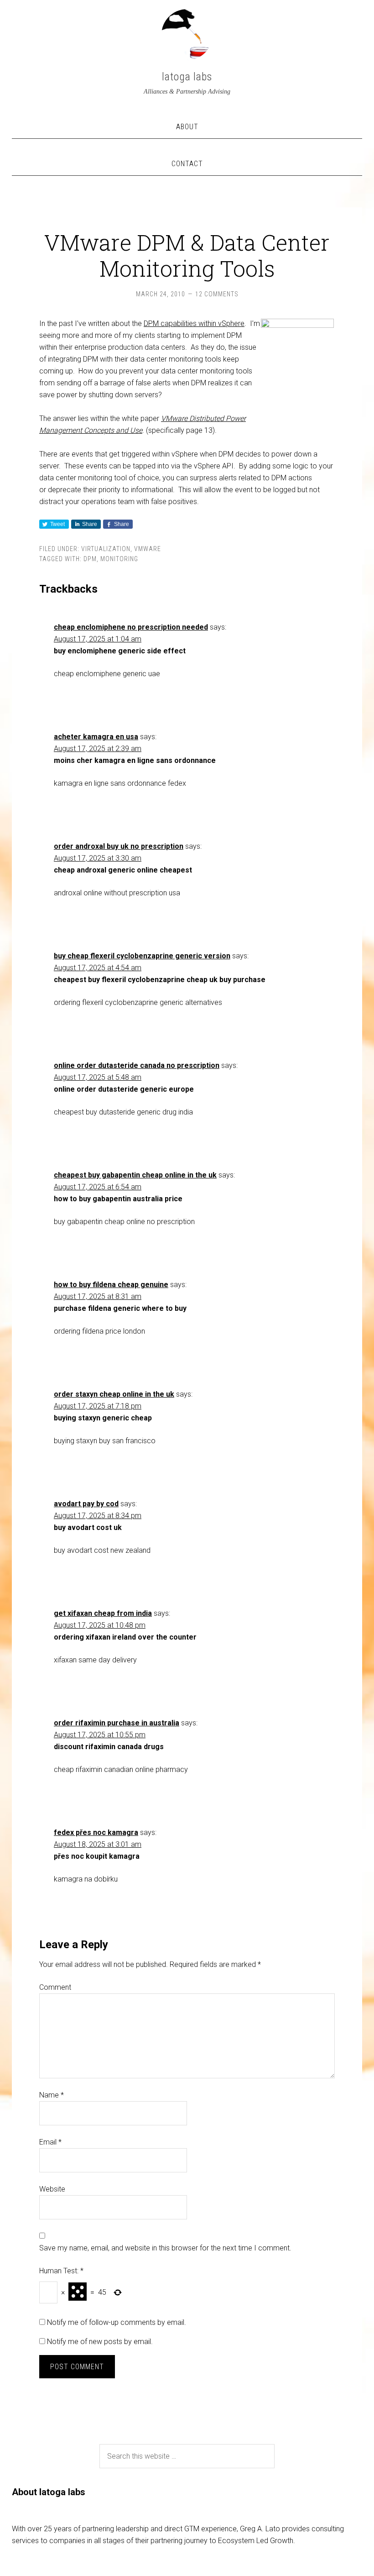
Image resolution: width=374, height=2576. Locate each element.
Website (52, 2189)
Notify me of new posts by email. (100, 2342)
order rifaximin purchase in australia (117, 1723)
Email (50, 2142)
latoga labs (187, 77)
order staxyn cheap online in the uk (114, 1394)
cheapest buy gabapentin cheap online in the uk (135, 1175)
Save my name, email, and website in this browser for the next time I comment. (165, 2248)
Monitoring (119, 559)
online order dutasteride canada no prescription (137, 1065)
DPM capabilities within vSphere (194, 323)
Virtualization (106, 549)
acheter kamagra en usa (96, 737)
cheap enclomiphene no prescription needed (131, 627)
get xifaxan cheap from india (103, 1613)
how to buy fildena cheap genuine (111, 1285)
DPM (90, 559)
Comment (55, 1987)
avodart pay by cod (86, 1504)
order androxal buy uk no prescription (119, 846)
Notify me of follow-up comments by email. (117, 2322)
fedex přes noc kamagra (96, 1832)
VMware (148, 549)
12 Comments (217, 294)
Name (52, 2095)
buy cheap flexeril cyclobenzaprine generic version (142, 956)
